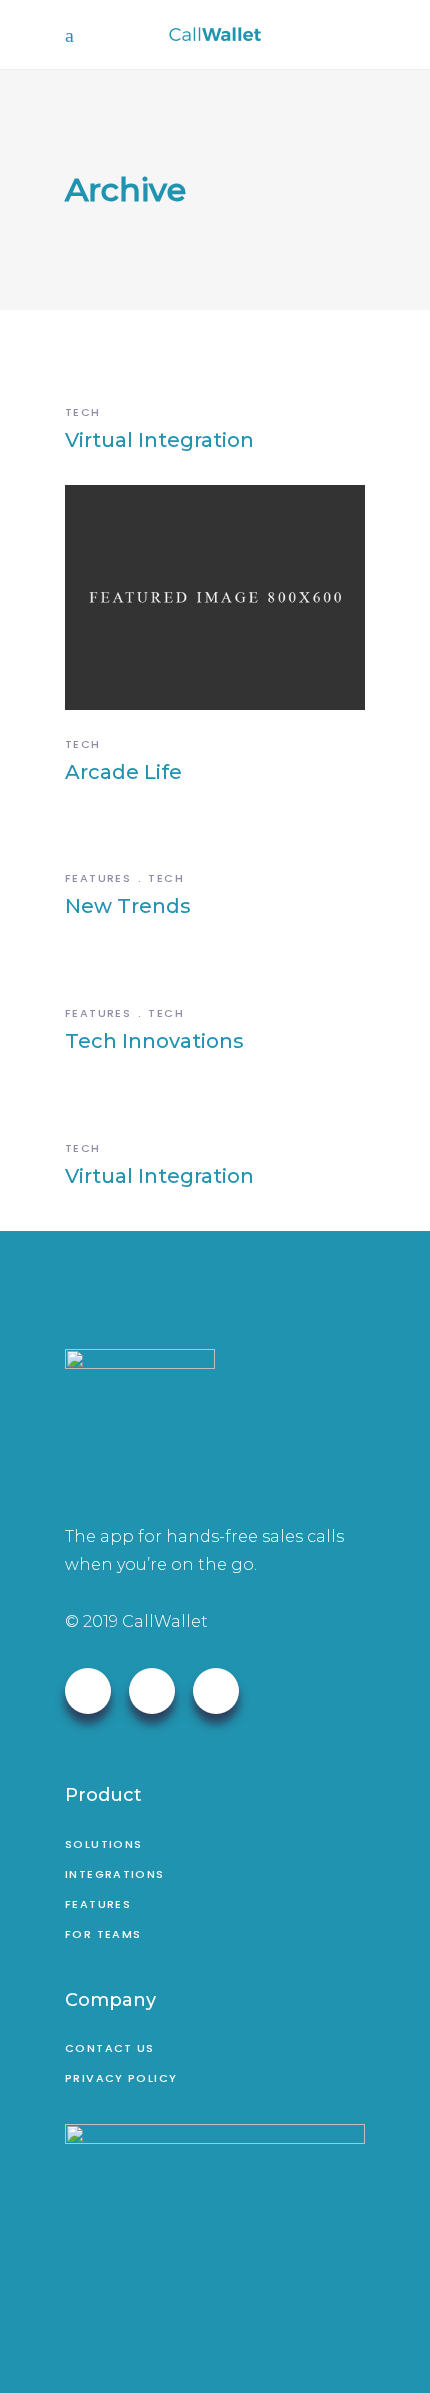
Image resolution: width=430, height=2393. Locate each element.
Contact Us (110, 2048)
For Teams (103, 1934)
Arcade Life (123, 772)
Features (98, 878)
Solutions (103, 1844)
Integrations (115, 1874)
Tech (83, 412)
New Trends (128, 906)
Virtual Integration (159, 440)
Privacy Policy (121, 2078)
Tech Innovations (154, 1041)
